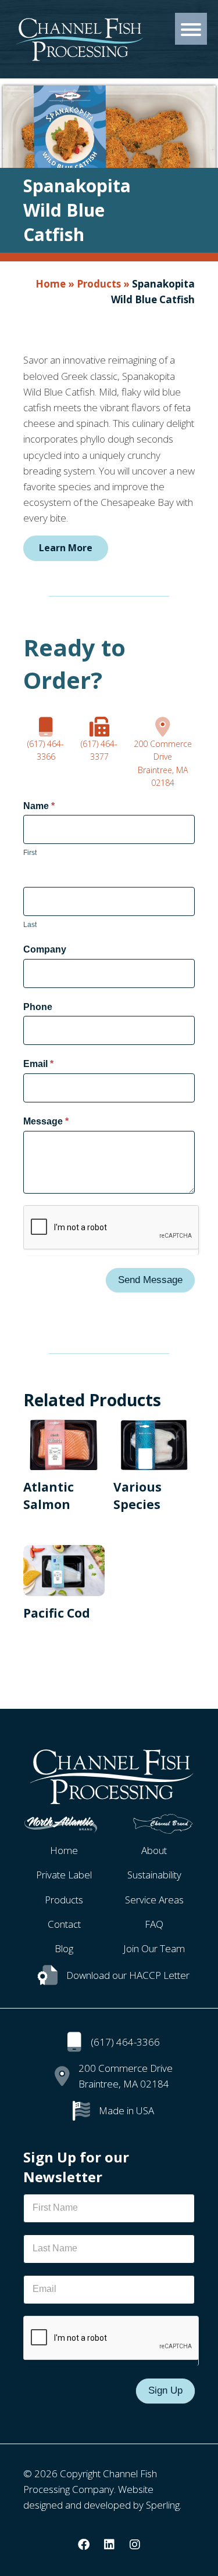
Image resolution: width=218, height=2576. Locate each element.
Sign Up (165, 2390)
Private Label (64, 1875)
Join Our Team (154, 1948)
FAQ (154, 1924)
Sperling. (164, 2505)
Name (39, 806)
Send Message (150, 1280)
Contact (64, 1924)
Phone (38, 1007)
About (154, 1850)
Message (46, 1121)
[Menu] (191, 29)
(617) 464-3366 (125, 2042)
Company (45, 949)
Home (51, 284)
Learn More (66, 548)
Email (38, 1064)
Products (99, 284)
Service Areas (154, 1900)
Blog (64, 1948)
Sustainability (154, 1875)
